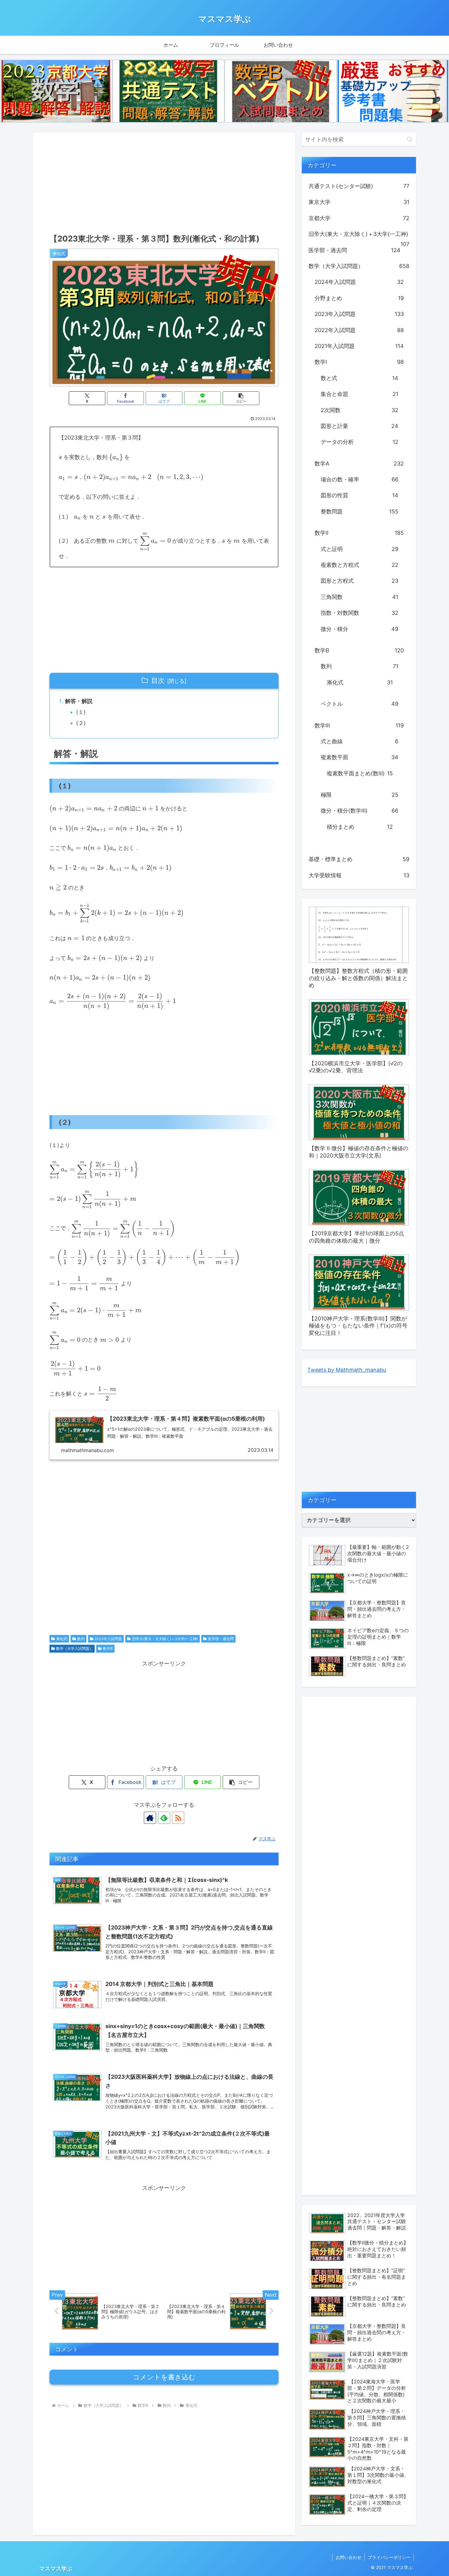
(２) (81, 723)
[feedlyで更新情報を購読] (164, 1818)
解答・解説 (79, 701)
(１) (81, 712)
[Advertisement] (164, 181)
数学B (108, 1648)
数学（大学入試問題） (75, 1648)
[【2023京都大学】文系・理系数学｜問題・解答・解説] (56, 91)
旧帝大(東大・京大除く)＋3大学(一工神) (165, 1639)
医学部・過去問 (221, 1639)
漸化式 (62, 1639)
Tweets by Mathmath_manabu (347, 1370)
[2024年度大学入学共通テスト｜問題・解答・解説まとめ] (169, 91)
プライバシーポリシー (389, 2557)
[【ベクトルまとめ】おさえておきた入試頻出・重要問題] (281, 91)
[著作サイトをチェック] (150, 1818)
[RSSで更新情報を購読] (178, 1818)
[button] (241, 398)
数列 (81, 1639)
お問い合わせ (349, 2557)
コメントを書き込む (164, 2377)
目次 (158, 680)
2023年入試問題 (108, 1639)
